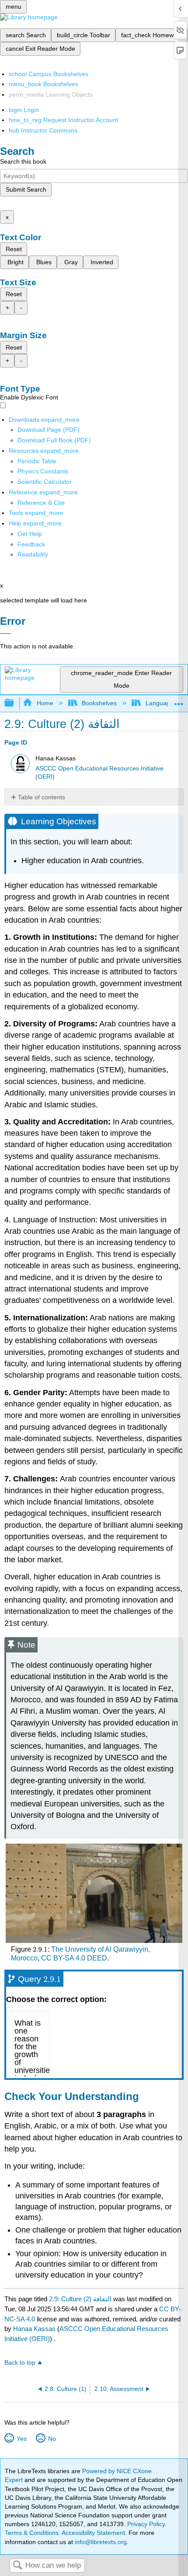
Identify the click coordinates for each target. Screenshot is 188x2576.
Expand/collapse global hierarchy (15, 703)
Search (17, 2566)
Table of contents (42, 797)
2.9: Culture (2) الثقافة (80, 2299)
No (52, 2439)
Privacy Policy (146, 2524)
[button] (31, 544)
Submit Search (26, 189)
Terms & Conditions (32, 2533)
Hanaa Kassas (34, 2329)
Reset (14, 249)
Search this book (23, 161)
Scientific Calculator (45, 482)
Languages (161, 703)
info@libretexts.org (100, 2542)
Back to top (20, 2363)
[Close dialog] (5, 633)
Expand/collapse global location (179, 701)
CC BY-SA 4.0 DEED (74, 1958)
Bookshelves (99, 703)
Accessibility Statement (93, 2533)
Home (45, 703)
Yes (21, 2439)
